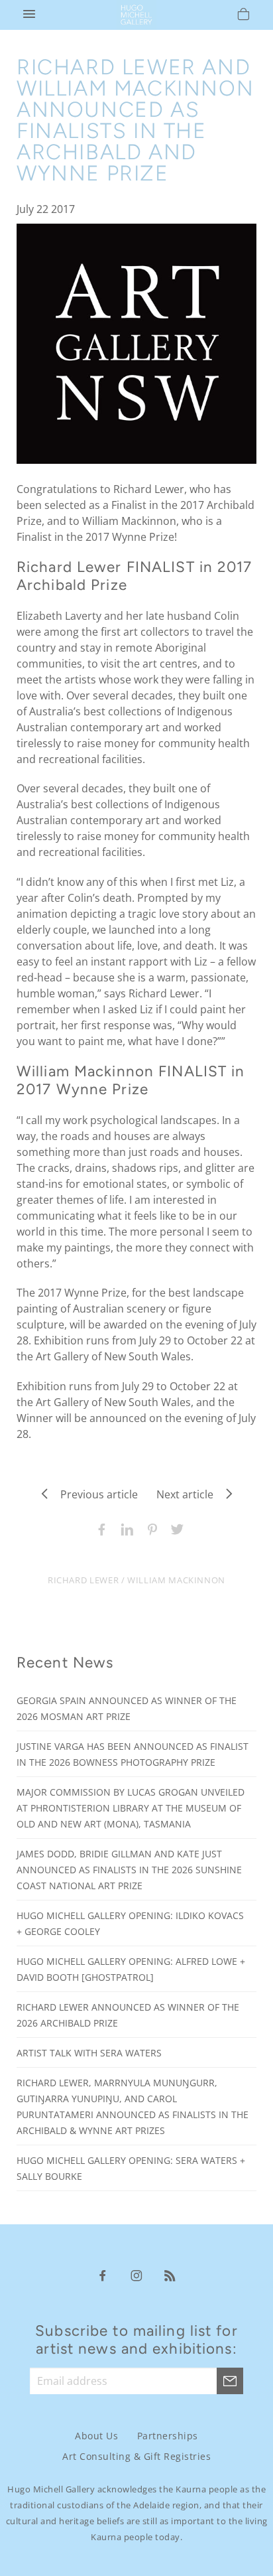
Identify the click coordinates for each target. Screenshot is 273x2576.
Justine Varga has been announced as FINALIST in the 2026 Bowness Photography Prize (133, 1754)
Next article (189, 1494)
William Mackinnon (176, 1580)
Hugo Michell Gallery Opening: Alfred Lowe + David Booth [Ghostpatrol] (131, 1969)
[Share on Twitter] (174, 1528)
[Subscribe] (230, 2381)
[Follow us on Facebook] (103, 2275)
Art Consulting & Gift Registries (136, 2456)
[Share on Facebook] (99, 1528)
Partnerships (168, 2436)
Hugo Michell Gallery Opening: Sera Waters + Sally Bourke (131, 2168)
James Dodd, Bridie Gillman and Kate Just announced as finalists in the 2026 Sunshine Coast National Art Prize (129, 1870)
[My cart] (244, 16)
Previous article (95, 1494)
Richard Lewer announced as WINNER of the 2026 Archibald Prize (128, 2015)
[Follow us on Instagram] (136, 2275)
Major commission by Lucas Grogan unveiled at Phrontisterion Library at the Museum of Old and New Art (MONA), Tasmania (131, 1808)
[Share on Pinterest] (149, 1528)
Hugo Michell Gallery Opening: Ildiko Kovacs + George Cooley (130, 1923)
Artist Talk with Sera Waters (89, 2053)
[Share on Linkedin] (124, 1528)
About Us (96, 2436)
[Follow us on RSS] (170, 2275)
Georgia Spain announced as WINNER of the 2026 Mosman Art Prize (127, 1708)
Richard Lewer (83, 1580)
